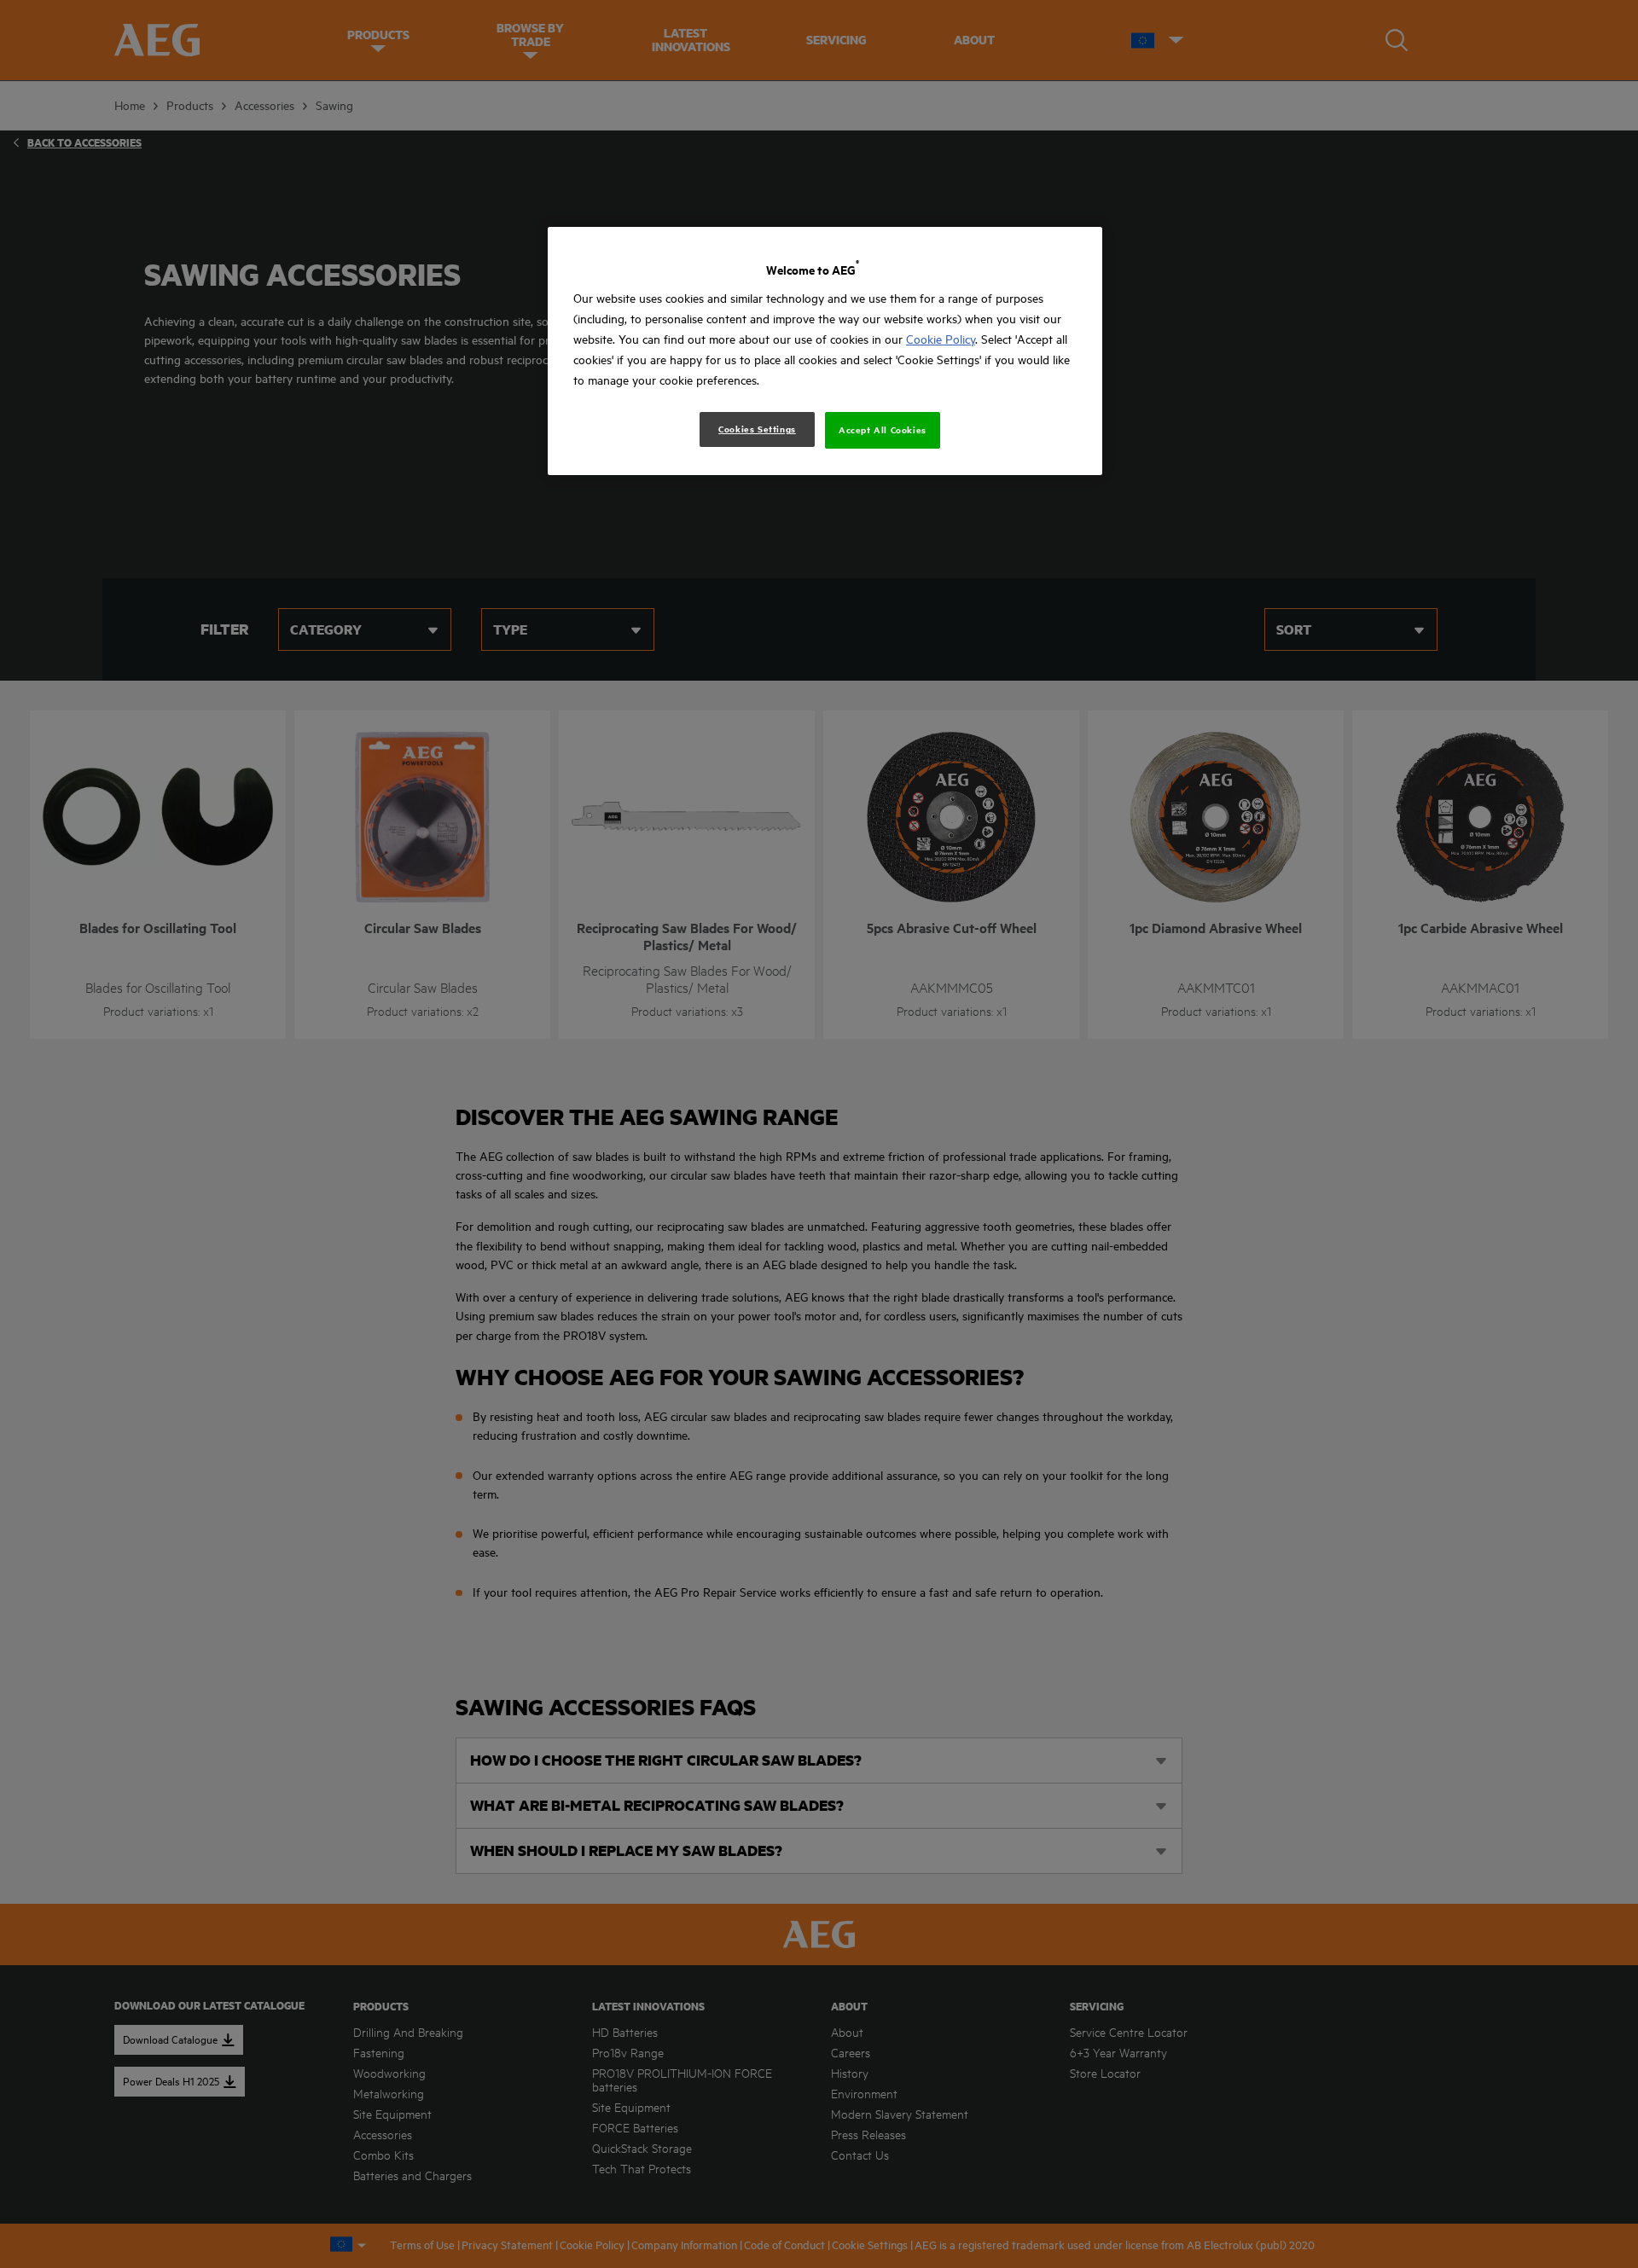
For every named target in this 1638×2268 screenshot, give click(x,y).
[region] (825, 351)
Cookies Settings (757, 429)
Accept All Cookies (883, 430)
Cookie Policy (941, 339)
